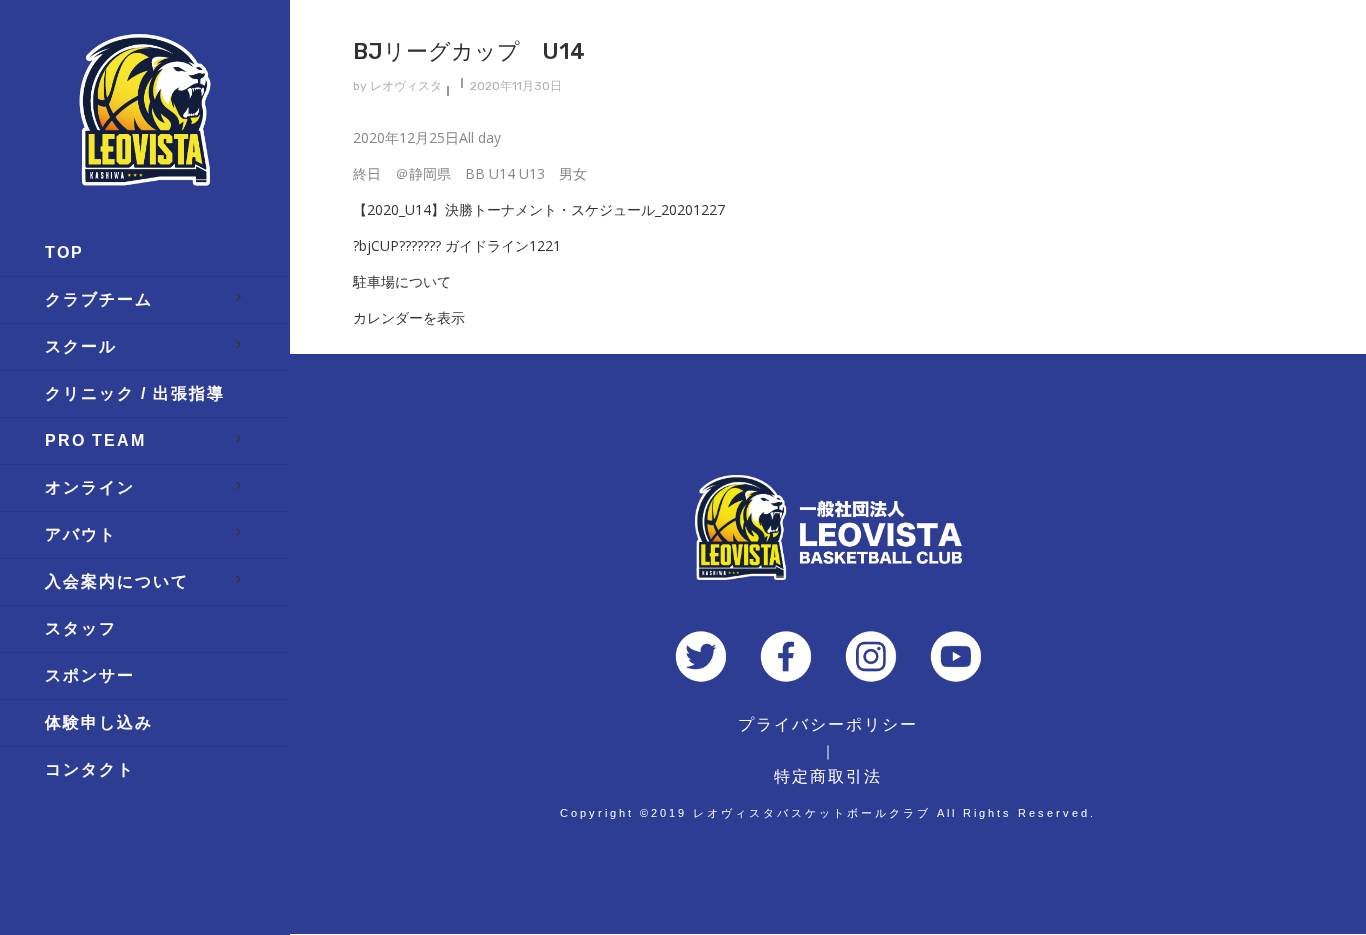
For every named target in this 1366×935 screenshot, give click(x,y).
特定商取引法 (828, 776)
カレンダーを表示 (409, 317)
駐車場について (402, 281)
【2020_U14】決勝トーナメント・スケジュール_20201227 (539, 209)
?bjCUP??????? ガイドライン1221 (457, 245)
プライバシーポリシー (828, 724)
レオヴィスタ (406, 86)
